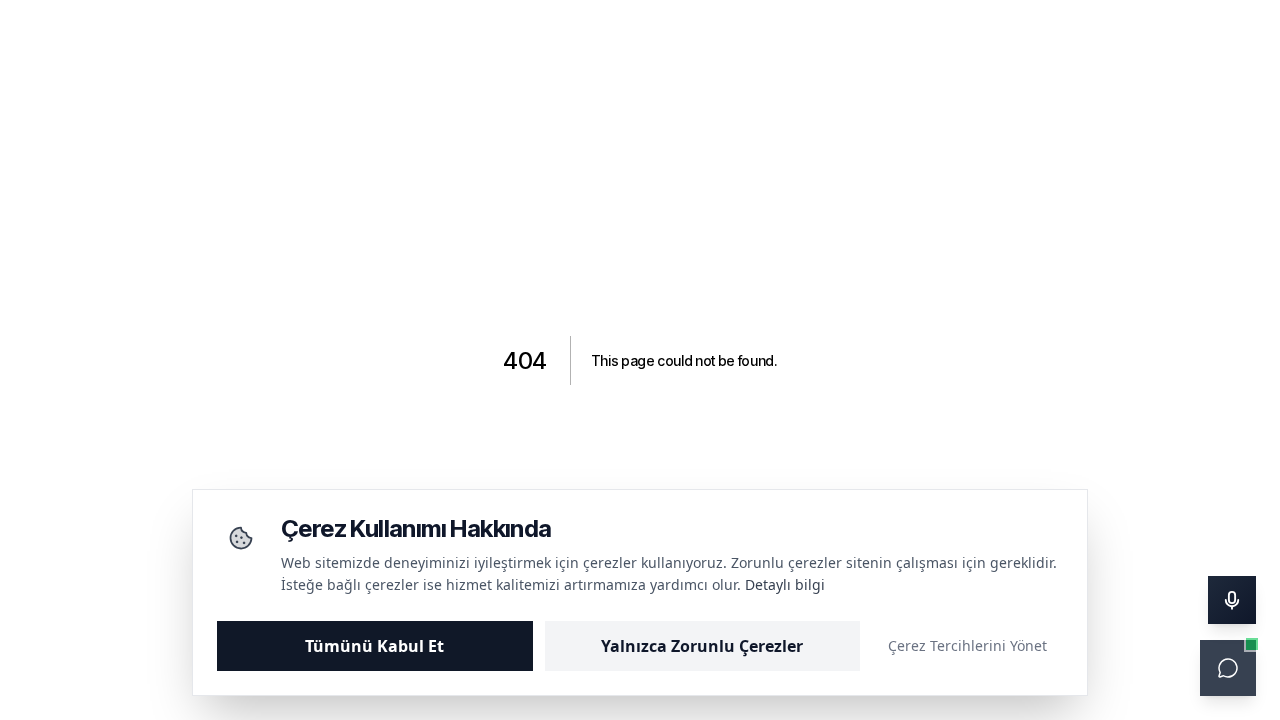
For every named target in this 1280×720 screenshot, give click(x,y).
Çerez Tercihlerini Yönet (967, 645)
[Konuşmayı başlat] (1232, 600)
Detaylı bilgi (785, 584)
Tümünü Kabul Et (374, 646)
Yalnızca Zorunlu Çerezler (702, 646)
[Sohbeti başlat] (1228, 668)
